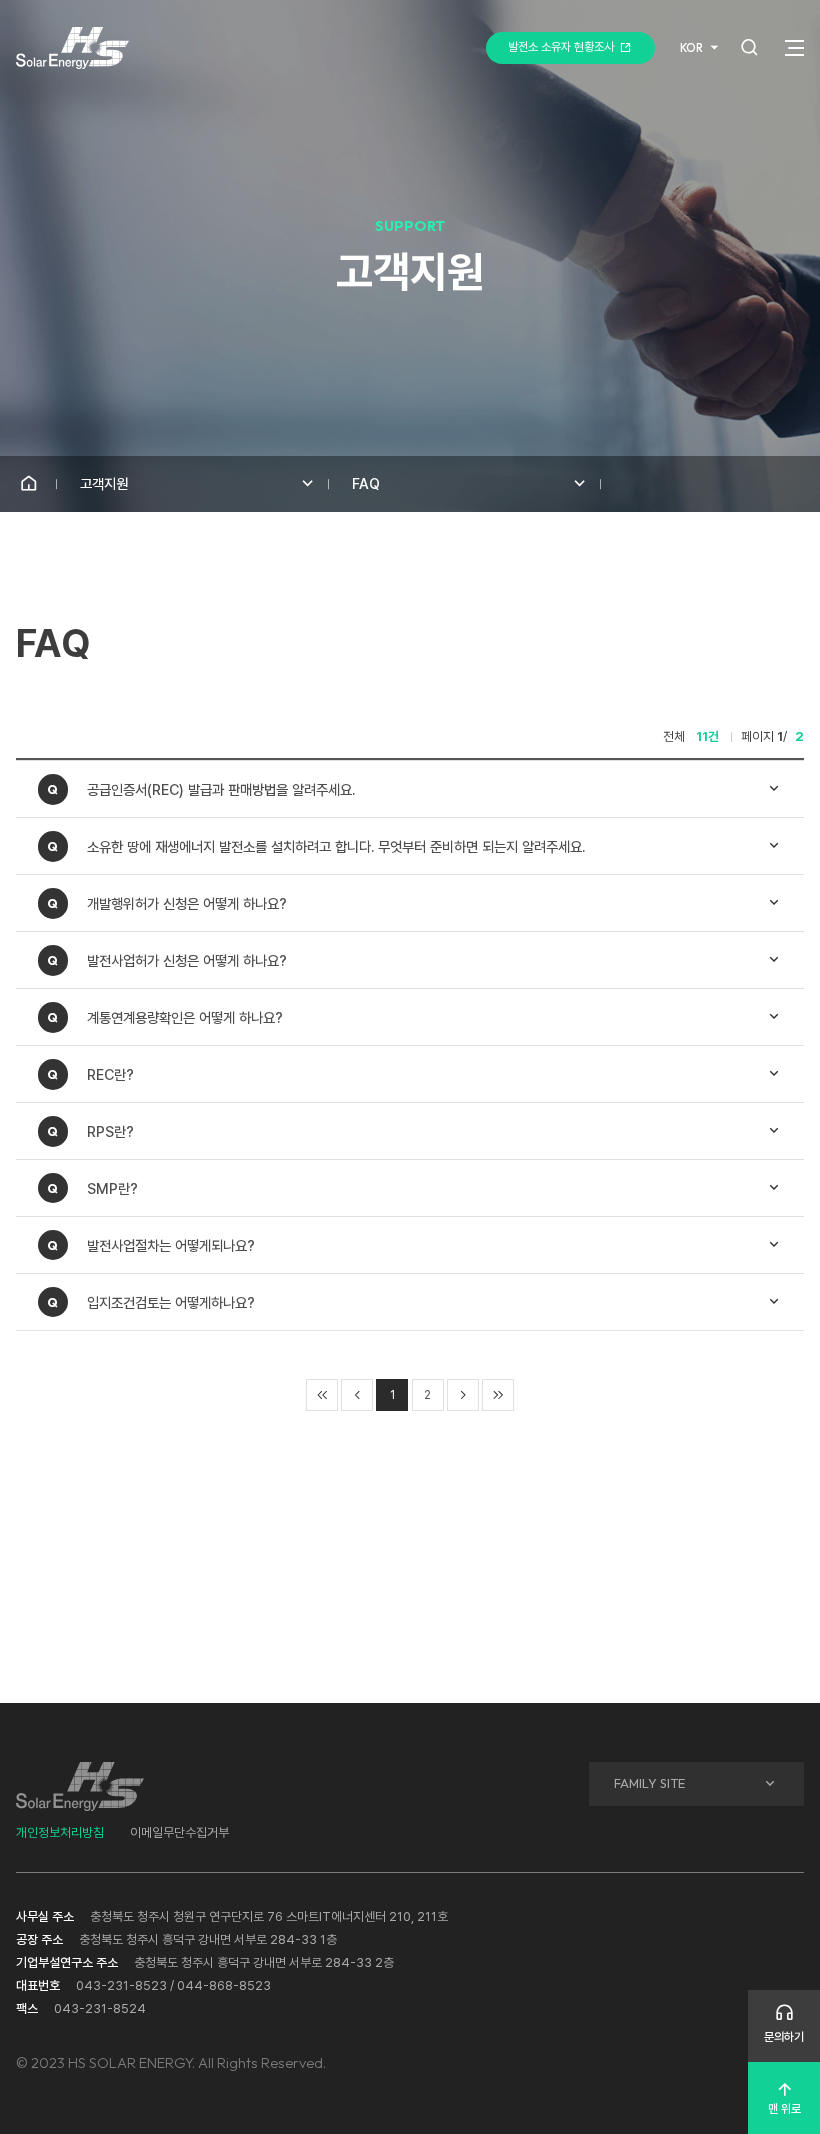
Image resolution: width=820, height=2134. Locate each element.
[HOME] (28, 484)
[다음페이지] (463, 1395)
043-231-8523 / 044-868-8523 (173, 1985)
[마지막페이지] (498, 1395)
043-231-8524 (100, 2008)
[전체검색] (749, 47)
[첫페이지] (322, 1395)
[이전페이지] (357, 1395)
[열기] (794, 48)
